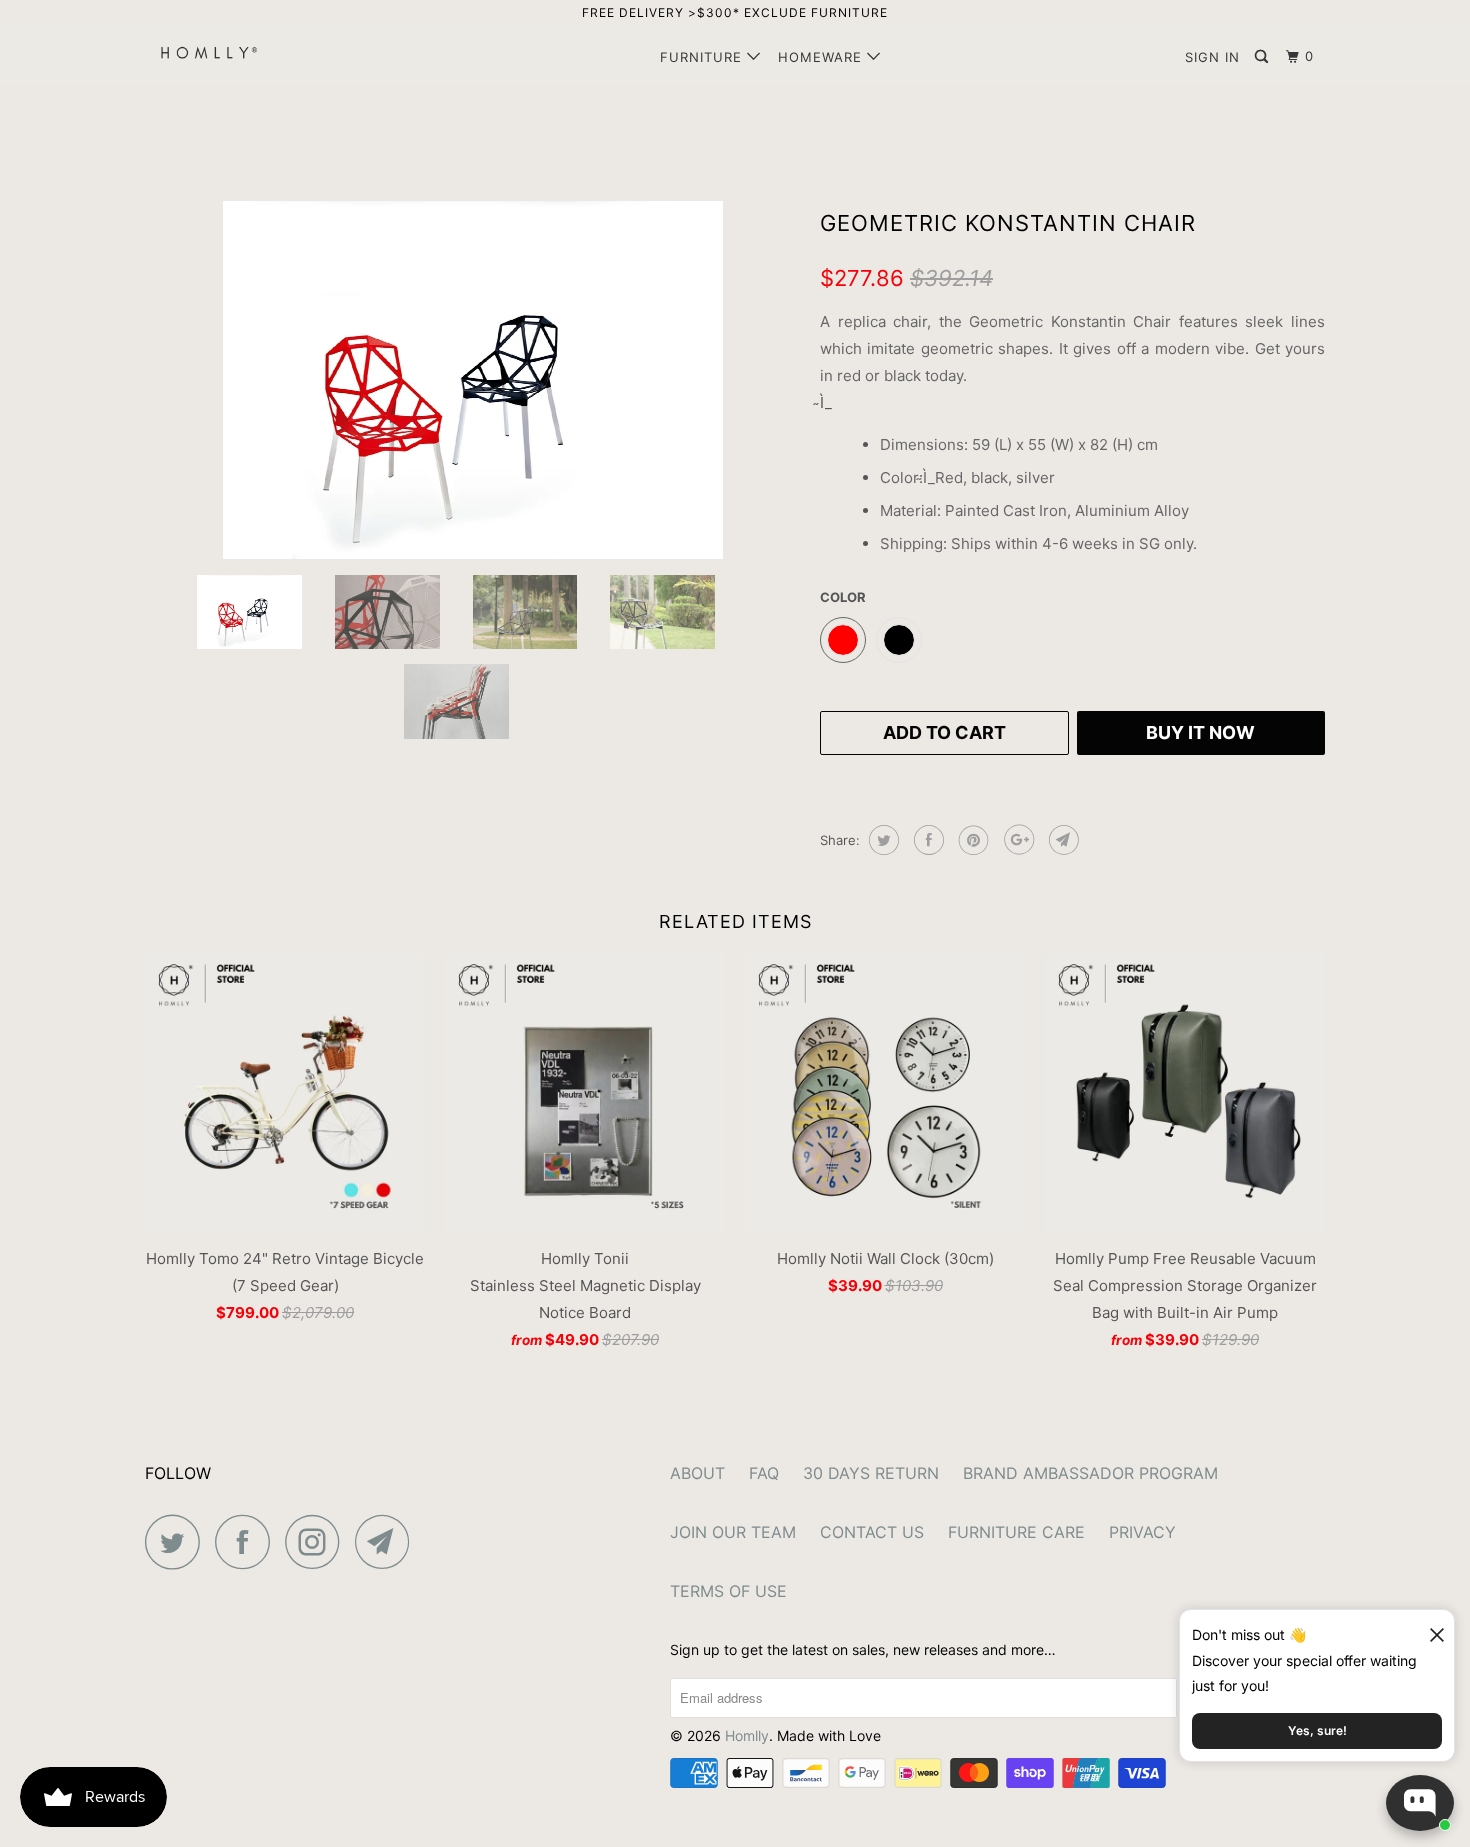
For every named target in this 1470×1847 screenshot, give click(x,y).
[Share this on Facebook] (926, 840)
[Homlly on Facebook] (248, 1541)
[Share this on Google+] (1016, 840)
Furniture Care (1016, 1532)
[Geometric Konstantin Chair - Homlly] (472, 380)
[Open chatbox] (1420, 1803)
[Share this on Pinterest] (971, 840)
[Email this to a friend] (1061, 840)
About (697, 1473)
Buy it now (1200, 732)
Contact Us (872, 1532)
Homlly (747, 1735)
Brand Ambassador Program (1090, 1473)
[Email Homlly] (388, 1541)
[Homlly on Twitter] (178, 1541)
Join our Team (733, 1532)
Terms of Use (728, 1591)
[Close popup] (1428, 1627)
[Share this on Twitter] (881, 840)
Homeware (822, 57)
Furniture (703, 57)
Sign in (1212, 57)
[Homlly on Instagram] (318, 1541)
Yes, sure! (1317, 1730)
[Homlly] (247, 52)
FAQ (764, 1473)
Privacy (1142, 1532)
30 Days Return (871, 1473)
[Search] (1263, 57)
